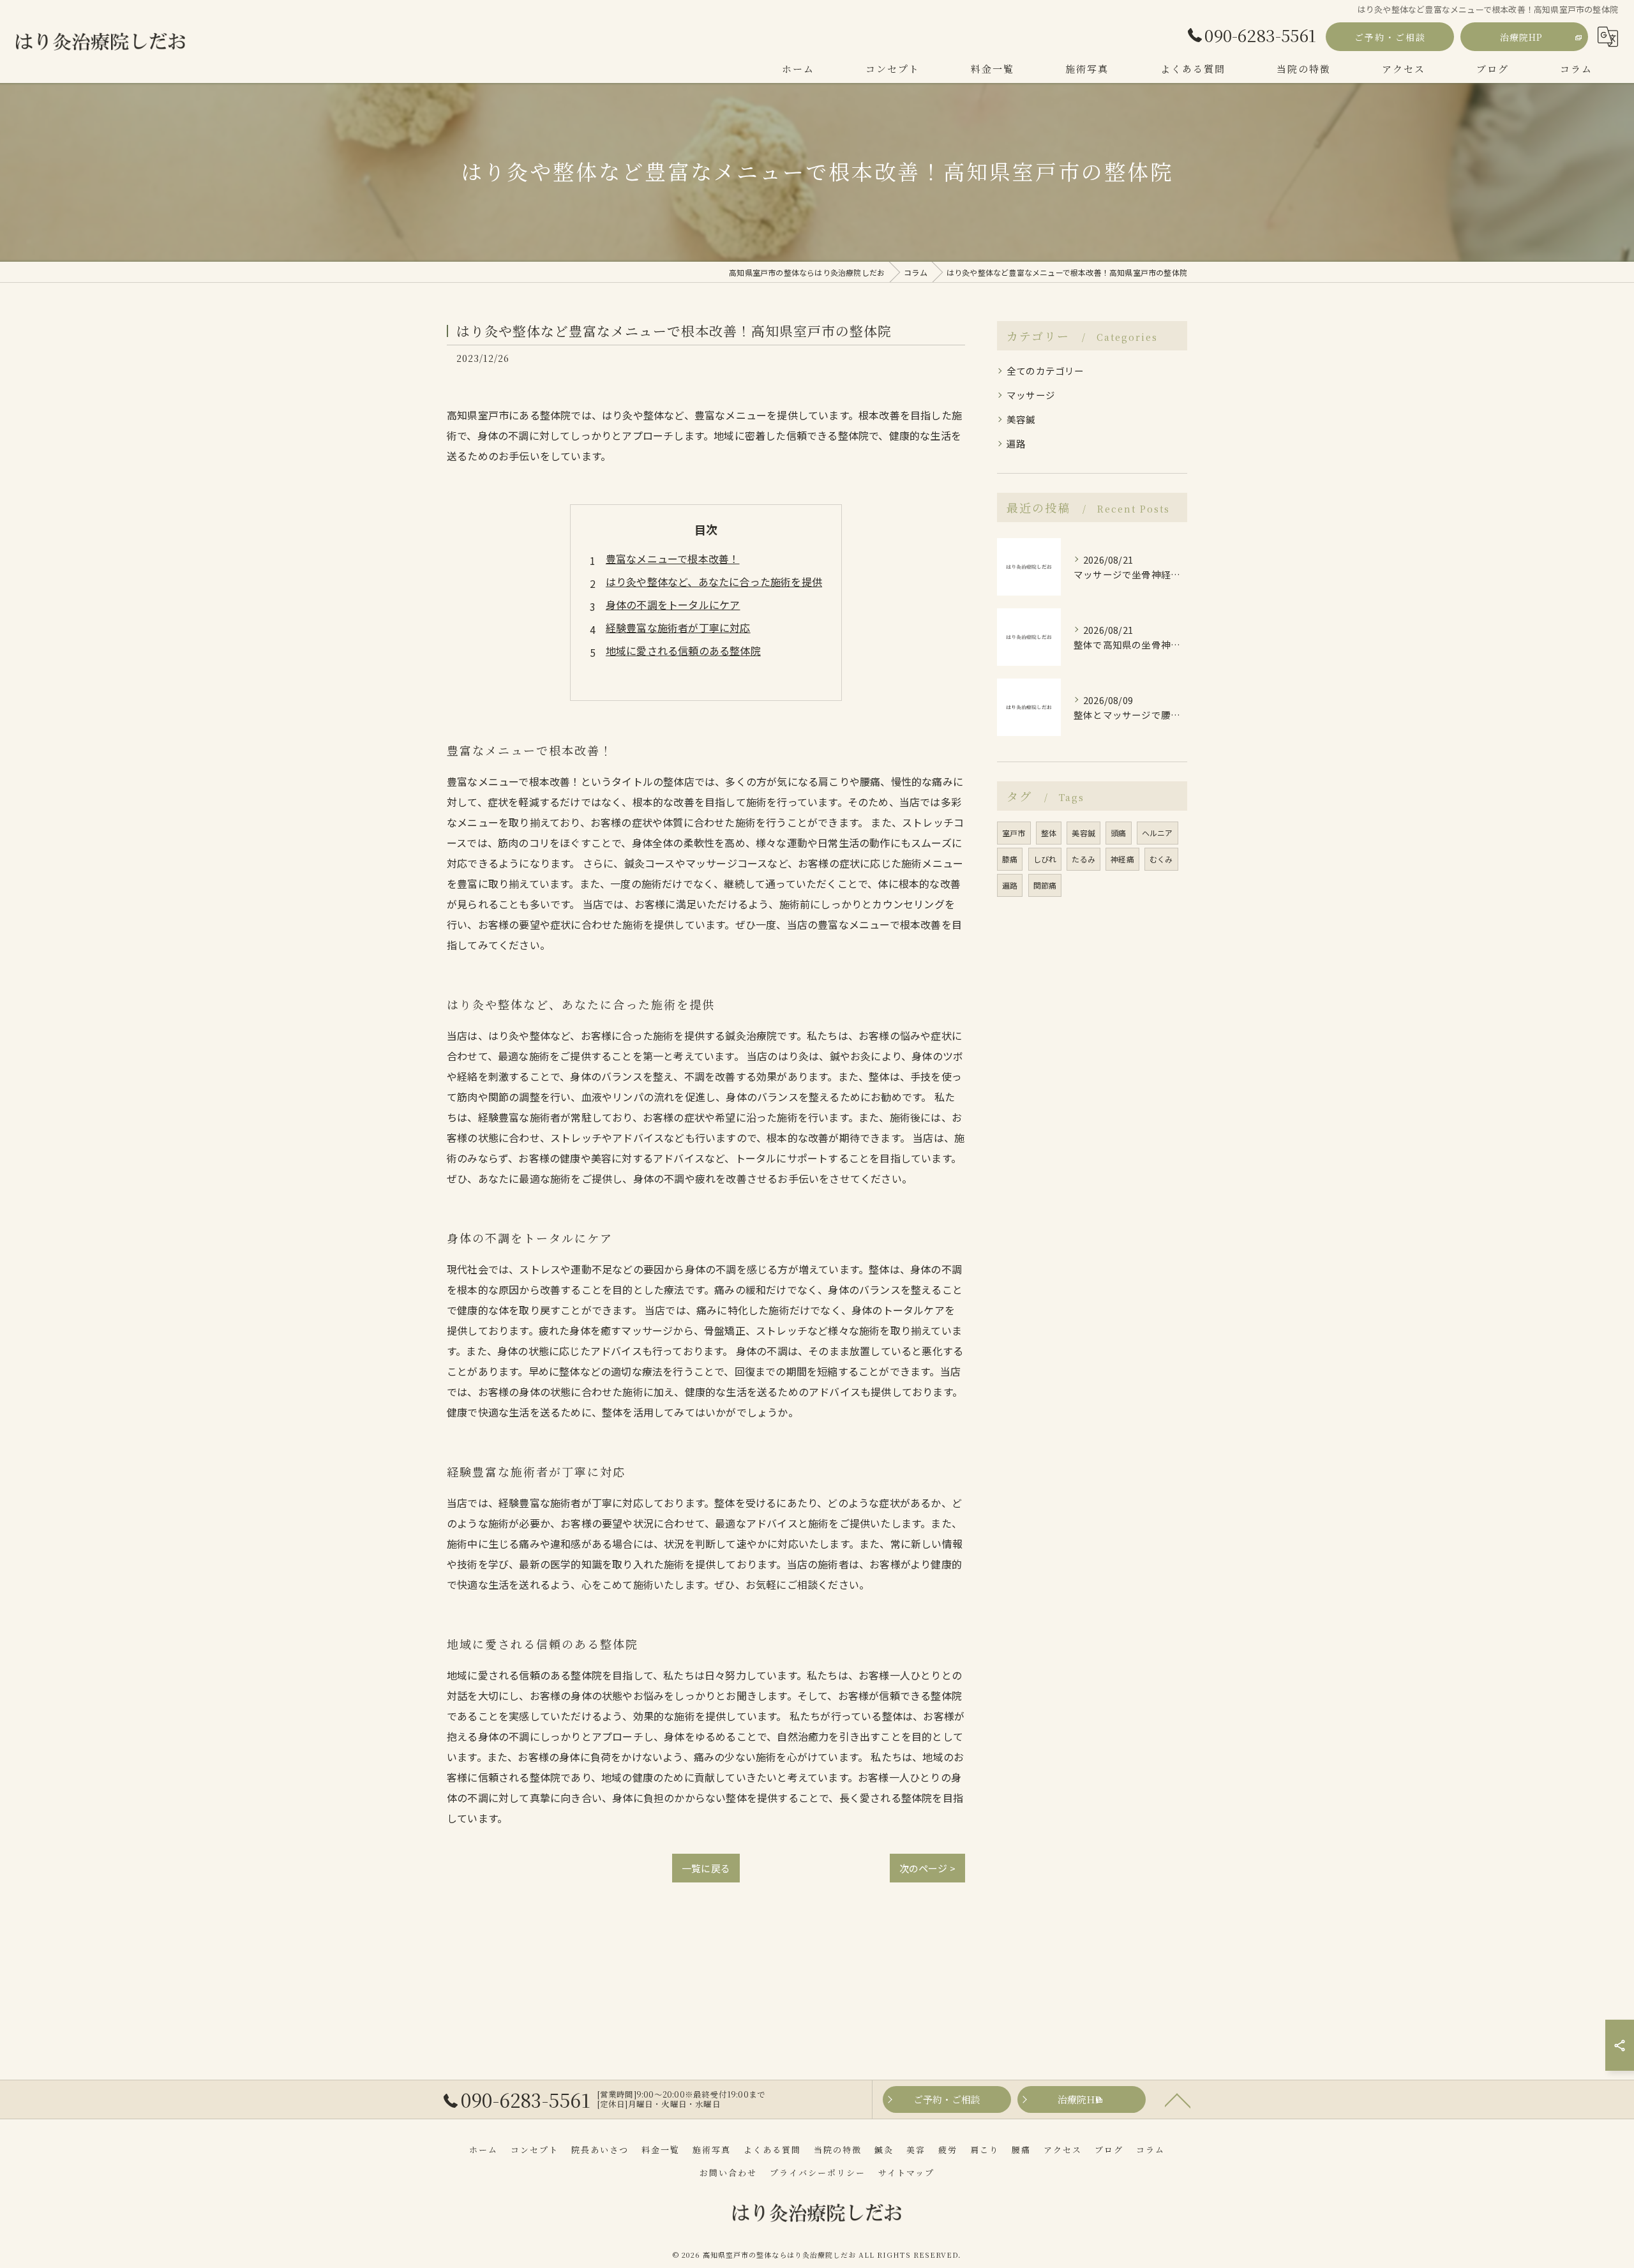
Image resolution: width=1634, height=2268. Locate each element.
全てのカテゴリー (1046, 371)
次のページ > (927, 1868)
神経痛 (1122, 859)
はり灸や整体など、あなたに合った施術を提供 (714, 582)
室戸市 (1014, 833)
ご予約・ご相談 (1390, 37)
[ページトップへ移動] (1178, 2099)
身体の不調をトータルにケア (673, 605)
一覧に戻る (706, 1868)
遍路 (1016, 443)
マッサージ (1031, 395)
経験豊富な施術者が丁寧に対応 (678, 627)
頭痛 (1118, 833)
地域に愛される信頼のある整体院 (683, 650)
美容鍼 (1021, 419)
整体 (1049, 833)
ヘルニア (1158, 833)
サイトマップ (906, 2173)
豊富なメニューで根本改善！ (673, 559)
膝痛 (1010, 859)
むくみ (1161, 859)
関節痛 (1045, 885)
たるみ (1083, 859)
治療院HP (1521, 37)
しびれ (1045, 859)
